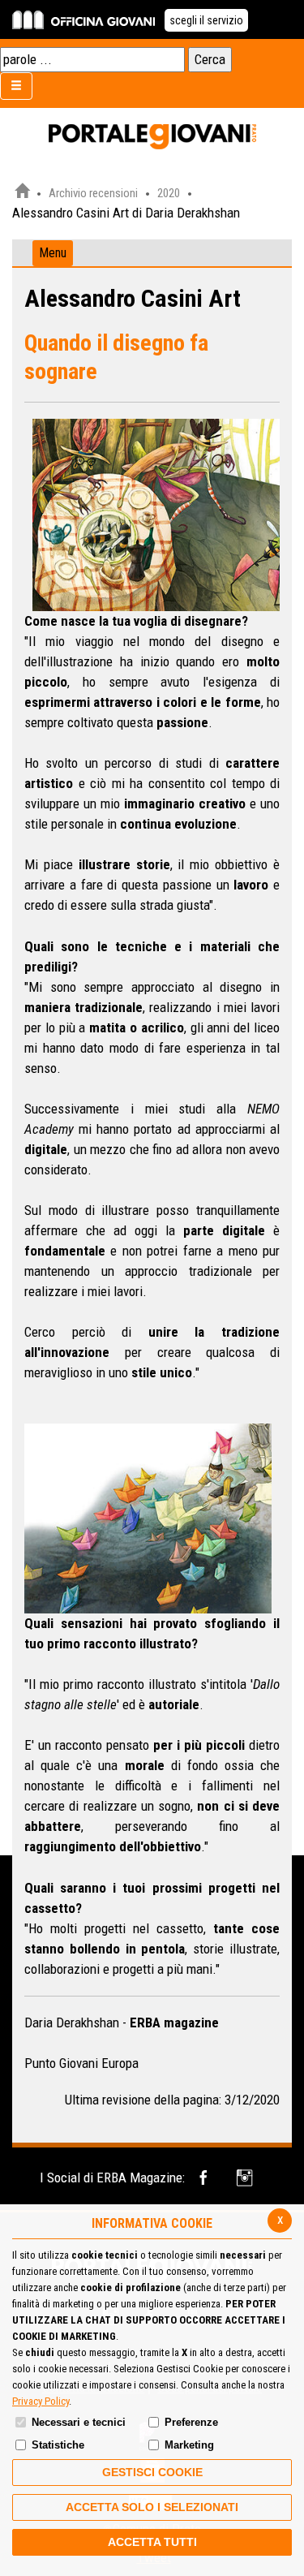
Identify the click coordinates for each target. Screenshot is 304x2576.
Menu (53, 253)
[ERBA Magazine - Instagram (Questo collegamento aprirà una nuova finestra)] (246, 2178)
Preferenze (191, 2422)
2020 (169, 193)
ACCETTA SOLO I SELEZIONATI (152, 2507)
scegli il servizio (206, 20)
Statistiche (58, 2445)
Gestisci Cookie (152, 2472)
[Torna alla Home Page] (22, 193)
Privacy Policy (41, 2401)
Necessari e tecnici (79, 2422)
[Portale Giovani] (152, 137)
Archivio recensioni (93, 193)
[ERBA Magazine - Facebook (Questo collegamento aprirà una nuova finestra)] (206, 2178)
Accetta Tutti (152, 2542)
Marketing (189, 2445)
